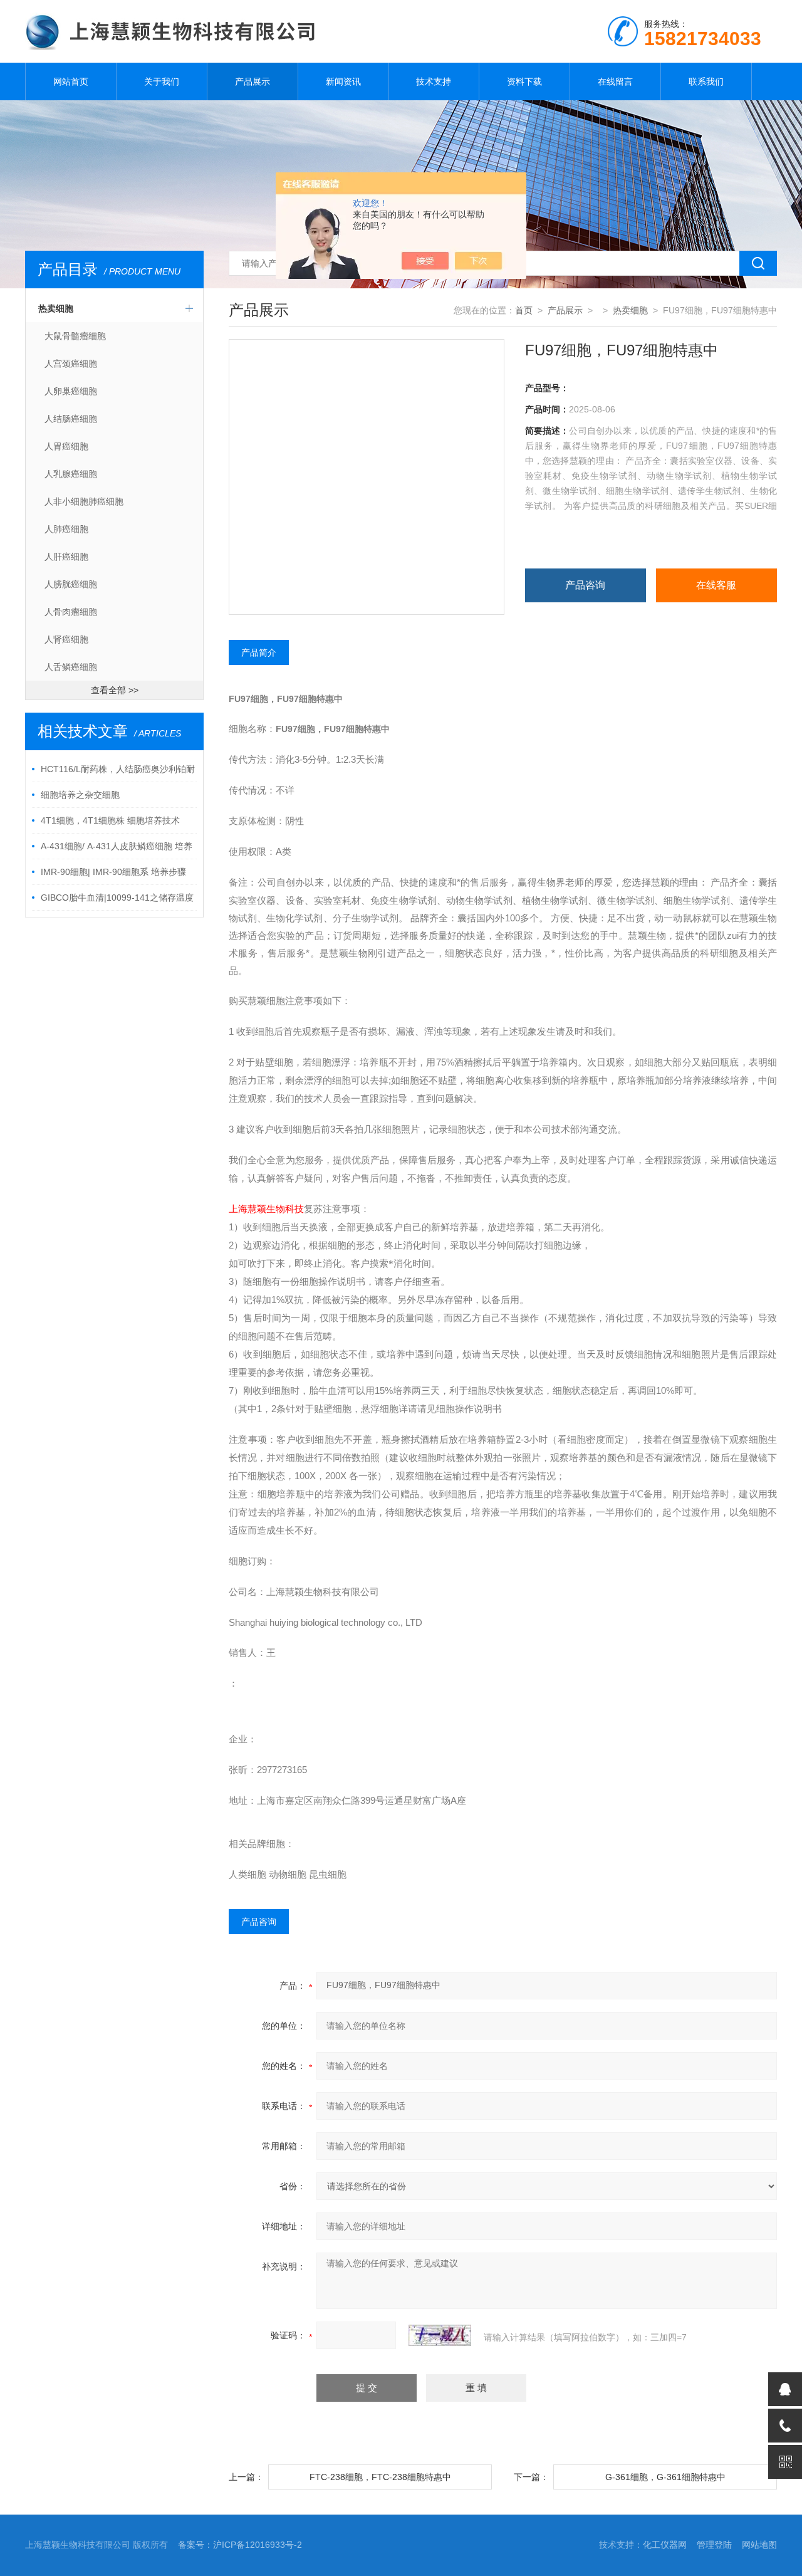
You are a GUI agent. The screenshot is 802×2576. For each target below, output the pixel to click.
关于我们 (162, 81)
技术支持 (434, 81)
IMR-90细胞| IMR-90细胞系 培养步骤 (113, 872)
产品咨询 (585, 585)
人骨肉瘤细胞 (71, 612)
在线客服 (716, 585)
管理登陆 (714, 2545)
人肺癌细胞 (66, 529)
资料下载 (524, 81)
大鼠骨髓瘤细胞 (75, 336)
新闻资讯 (343, 81)
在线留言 (615, 81)
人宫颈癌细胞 (71, 364)
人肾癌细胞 (66, 639)
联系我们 (706, 81)
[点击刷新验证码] (440, 2335)
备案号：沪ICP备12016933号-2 (240, 2545)
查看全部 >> (115, 690)
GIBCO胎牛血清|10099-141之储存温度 (117, 898)
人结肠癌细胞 (71, 419)
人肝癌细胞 (66, 557)
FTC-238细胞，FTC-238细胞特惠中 (380, 2477)
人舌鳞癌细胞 (71, 667)
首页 (524, 310)
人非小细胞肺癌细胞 (84, 501)
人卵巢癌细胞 (71, 391)
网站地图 (759, 2545)
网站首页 (71, 81)
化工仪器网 (665, 2545)
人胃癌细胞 (66, 446)
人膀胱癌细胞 (71, 584)
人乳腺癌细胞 (71, 474)
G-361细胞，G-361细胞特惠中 (665, 2477)
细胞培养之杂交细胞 (80, 795)
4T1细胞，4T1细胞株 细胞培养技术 (110, 820)
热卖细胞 (56, 308)
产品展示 (253, 81)
